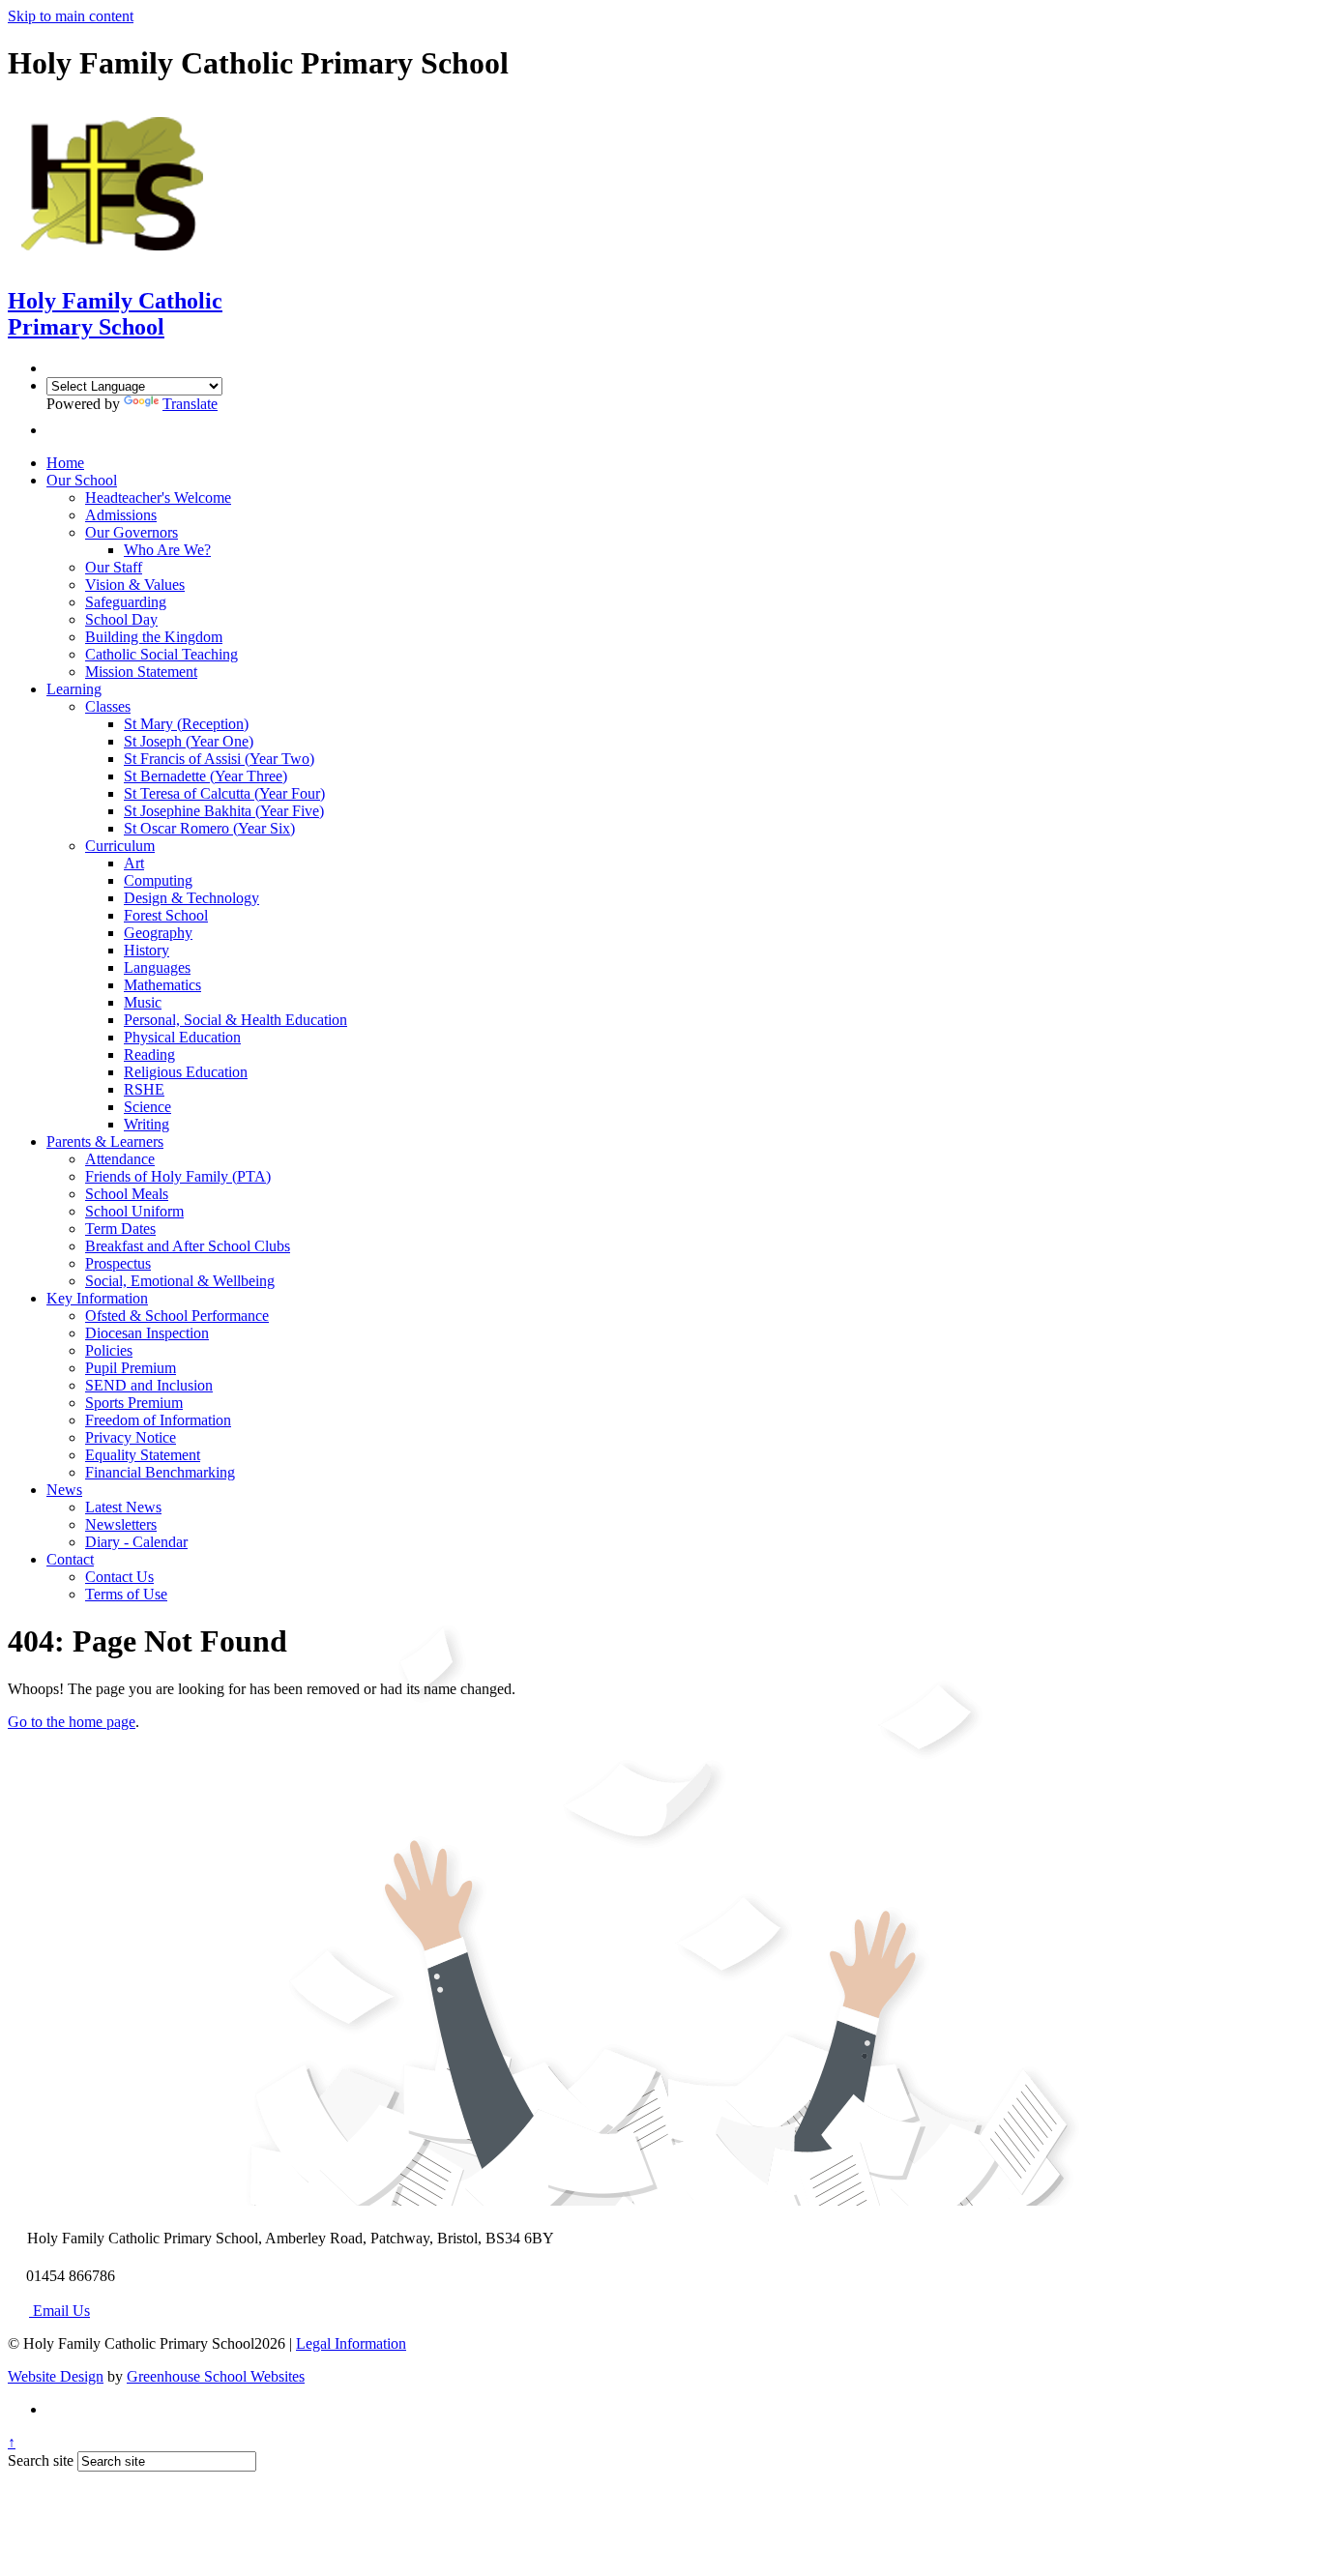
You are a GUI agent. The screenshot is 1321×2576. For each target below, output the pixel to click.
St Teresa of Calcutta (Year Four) (224, 793)
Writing (147, 1124)
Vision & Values (135, 585)
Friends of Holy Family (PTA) (178, 1176)
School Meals (127, 1194)
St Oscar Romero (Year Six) (209, 828)
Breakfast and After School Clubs (188, 1246)
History (147, 950)
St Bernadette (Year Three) (205, 776)
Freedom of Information (158, 1420)
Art (134, 863)
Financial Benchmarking (160, 1472)
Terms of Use (126, 1594)
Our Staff (114, 567)
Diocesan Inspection (147, 1333)
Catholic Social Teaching (161, 654)
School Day (121, 619)
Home (65, 463)
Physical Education (182, 1037)
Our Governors (132, 532)
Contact (70, 1559)
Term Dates (120, 1229)
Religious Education (186, 1072)
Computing (158, 880)
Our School (82, 480)
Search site (41, 2460)
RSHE (144, 1089)
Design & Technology (191, 898)
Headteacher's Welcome (158, 498)
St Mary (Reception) (186, 724)
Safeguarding (126, 602)
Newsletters (121, 1524)
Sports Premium (134, 1403)
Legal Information (351, 2343)
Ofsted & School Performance (177, 1316)
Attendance (120, 1159)
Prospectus (118, 1263)
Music (143, 1002)
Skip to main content (71, 16)
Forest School (166, 915)
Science (147, 1107)
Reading (149, 1054)
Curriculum (120, 846)
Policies (109, 1350)
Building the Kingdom (154, 637)
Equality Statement (143, 1455)
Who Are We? (167, 550)
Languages (157, 967)
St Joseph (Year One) (189, 741)
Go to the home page (72, 1722)
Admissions (121, 515)
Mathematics (162, 985)
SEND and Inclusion (149, 1385)
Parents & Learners (105, 1142)
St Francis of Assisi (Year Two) (219, 759)
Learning (74, 689)
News (64, 1490)
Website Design (56, 2376)
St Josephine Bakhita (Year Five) (224, 811)
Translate (190, 404)
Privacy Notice (131, 1437)
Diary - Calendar (136, 1542)
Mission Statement (141, 672)
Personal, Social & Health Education (235, 1020)
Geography (158, 933)
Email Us (59, 2311)
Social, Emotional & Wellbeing (180, 1281)
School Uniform (134, 1211)
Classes (108, 706)
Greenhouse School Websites (216, 2376)
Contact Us (119, 1577)
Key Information (97, 1298)
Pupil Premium (131, 1368)
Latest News (123, 1507)
